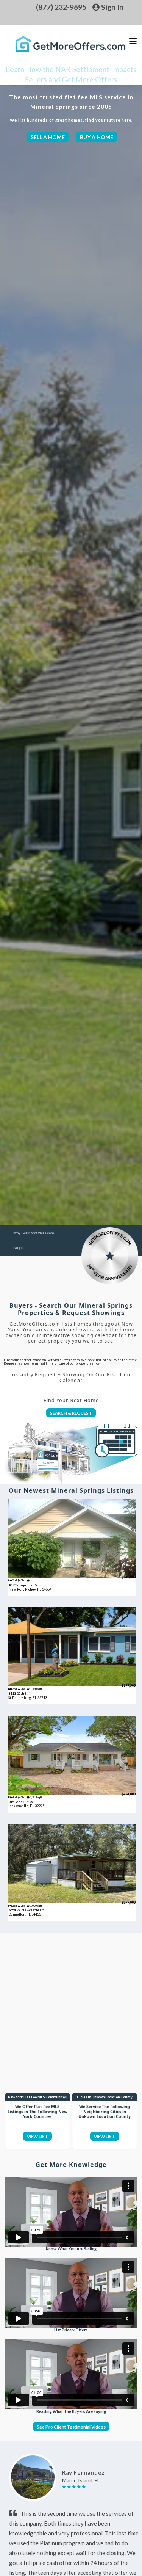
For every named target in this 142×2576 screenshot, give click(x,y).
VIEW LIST (37, 2136)
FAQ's (18, 1248)
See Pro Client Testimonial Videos (71, 2427)
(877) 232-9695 (61, 7)
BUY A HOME (97, 137)
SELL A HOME (48, 137)
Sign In (112, 7)
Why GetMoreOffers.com (34, 1233)
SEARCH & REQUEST (71, 1413)
